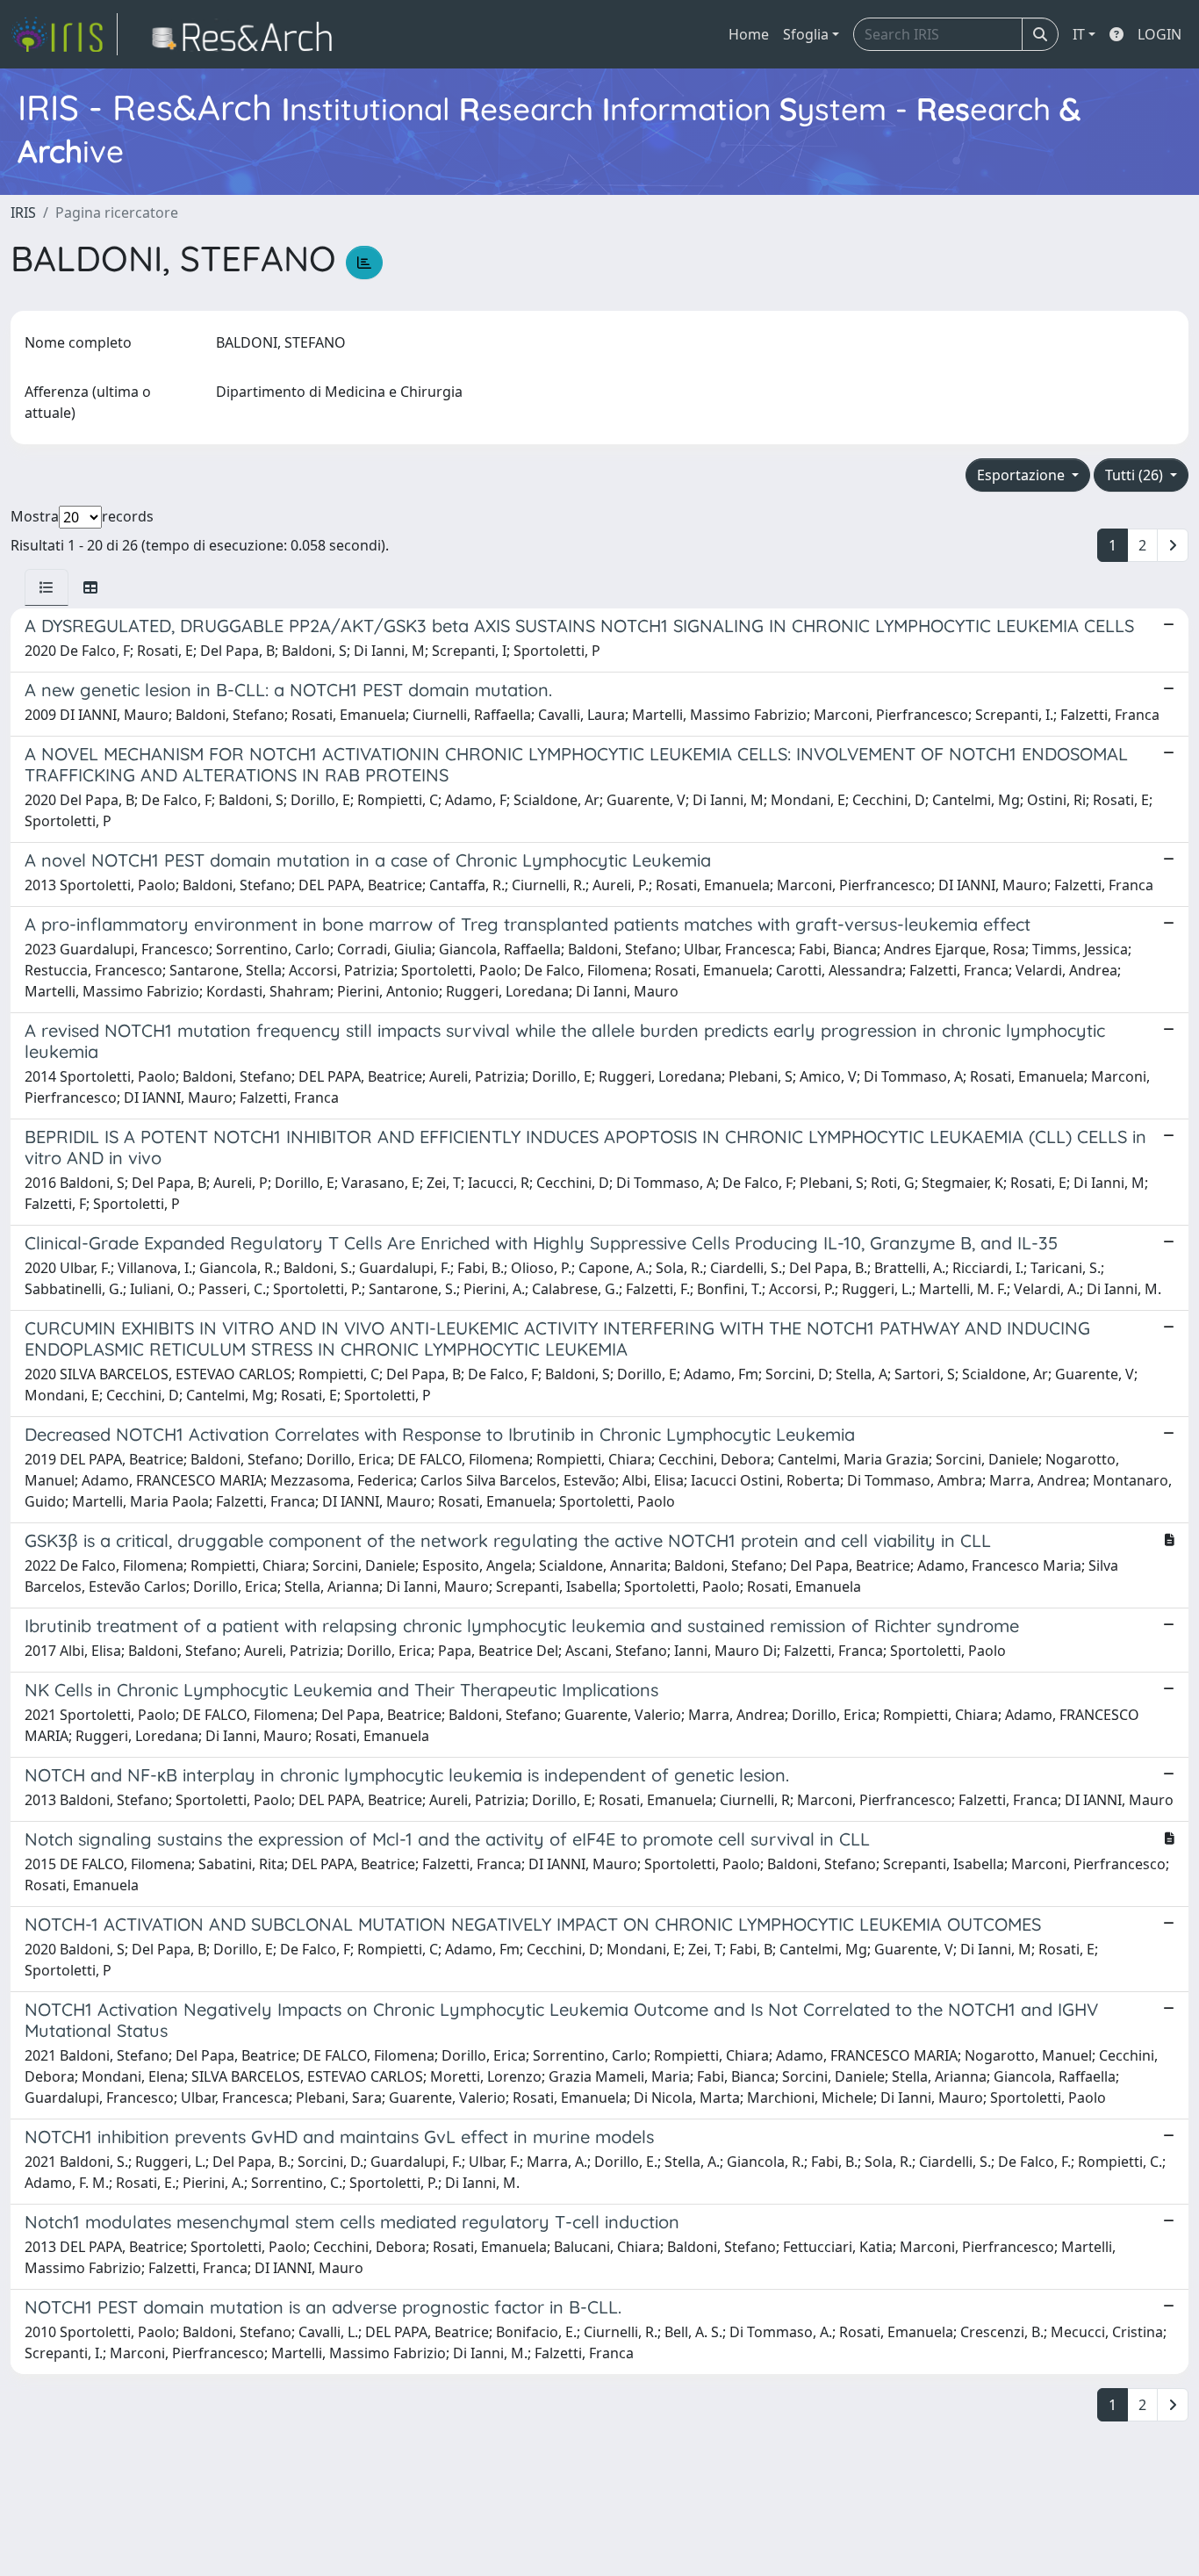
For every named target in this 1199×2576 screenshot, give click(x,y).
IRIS (23, 212)
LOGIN (1160, 34)
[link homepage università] (247, 34)
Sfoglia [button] (806, 34)
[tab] (47, 587)
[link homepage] (64, 34)
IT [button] (1079, 34)
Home (749, 34)
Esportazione (1023, 475)
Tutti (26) (1136, 475)
